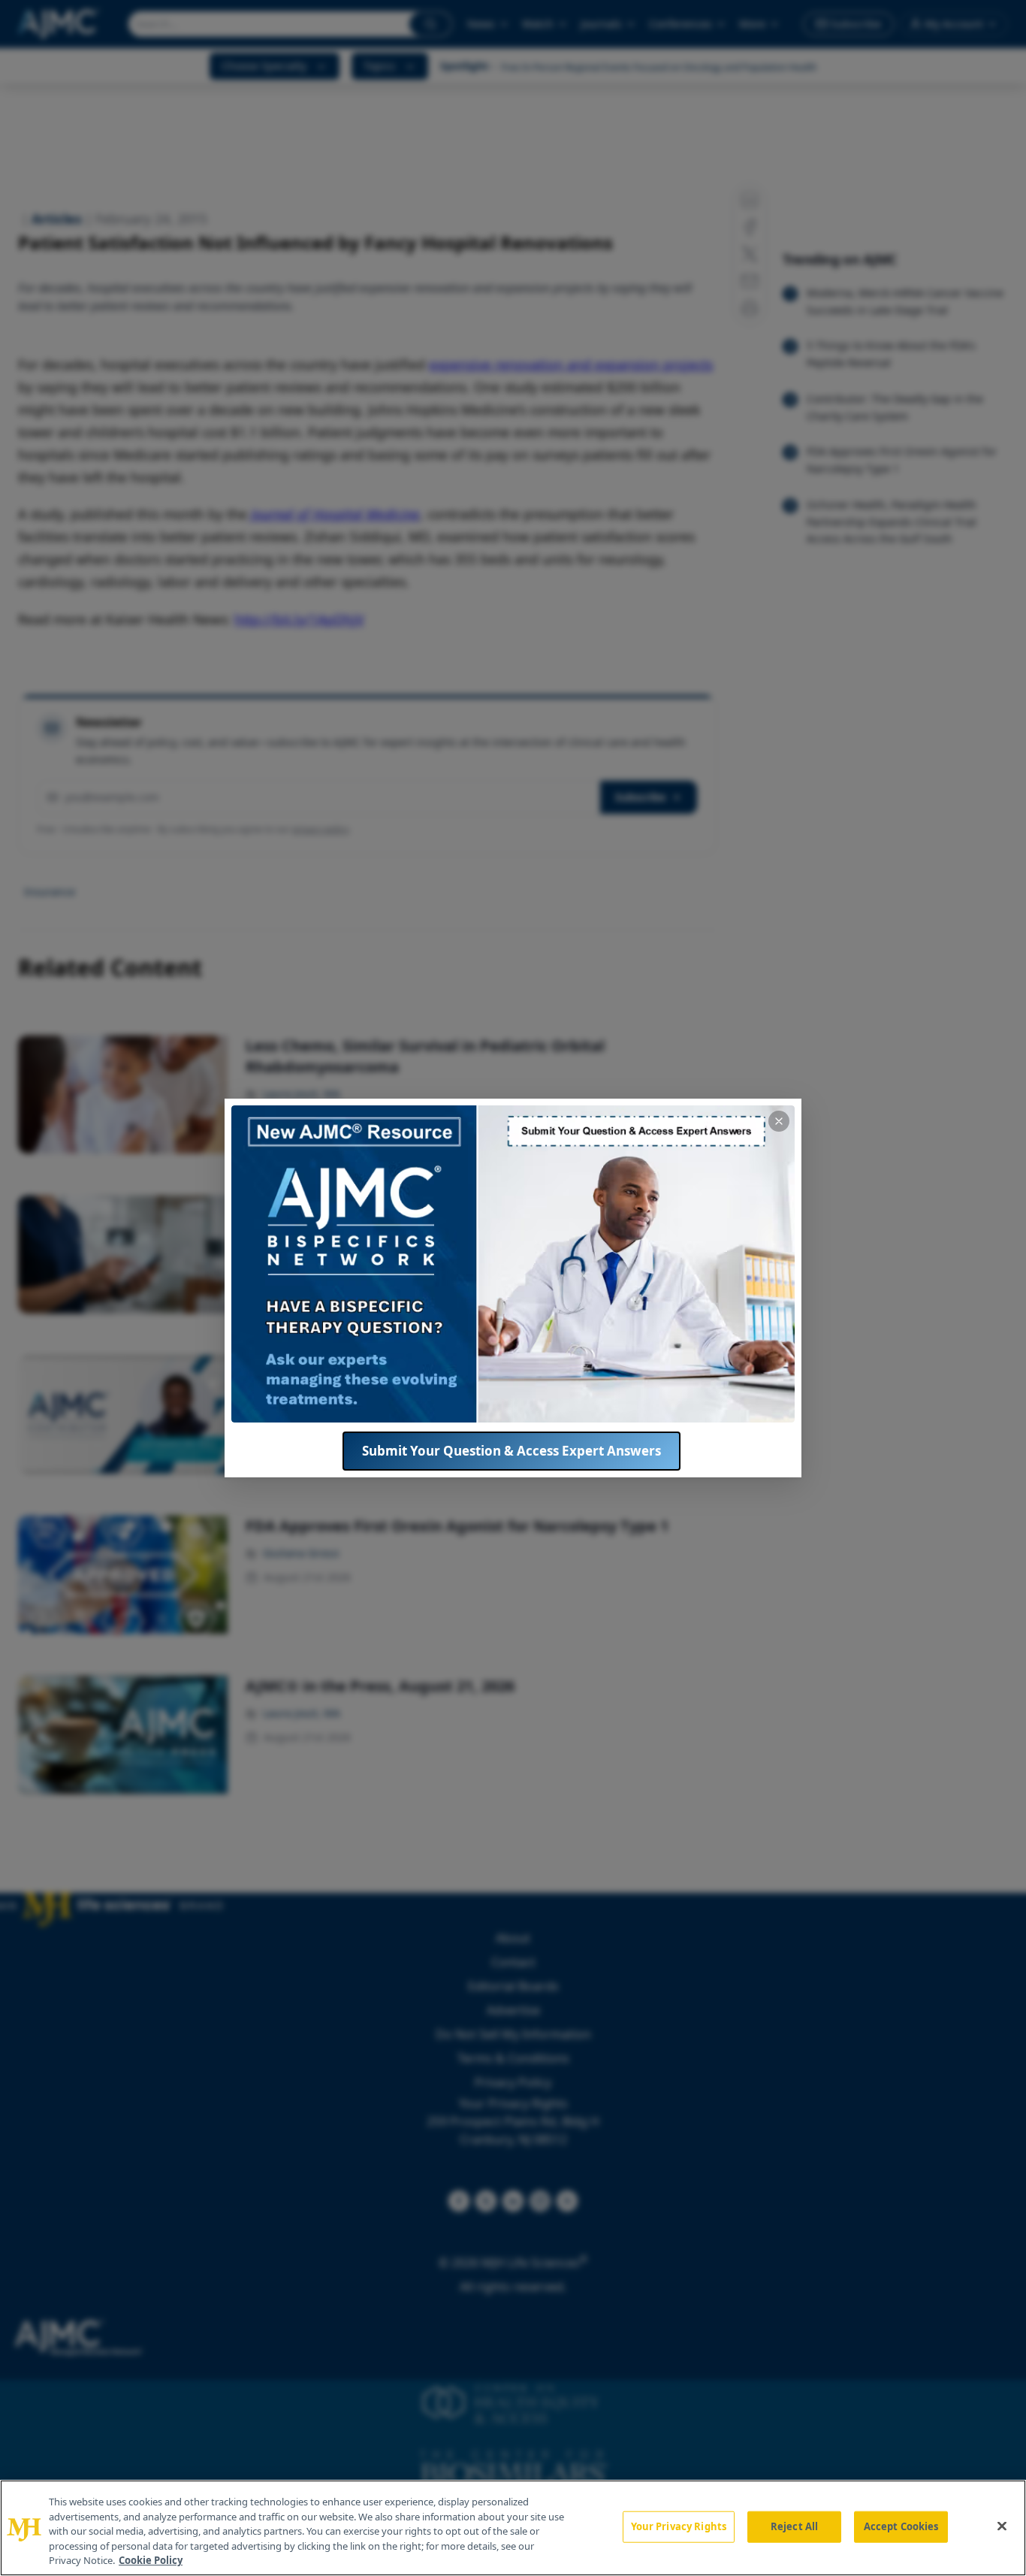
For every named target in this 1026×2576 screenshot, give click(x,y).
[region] (513, 2528)
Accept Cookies (901, 2526)
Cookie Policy (151, 2560)
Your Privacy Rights (679, 2526)
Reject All (794, 2526)
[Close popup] (779, 1121)
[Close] (1002, 2526)
